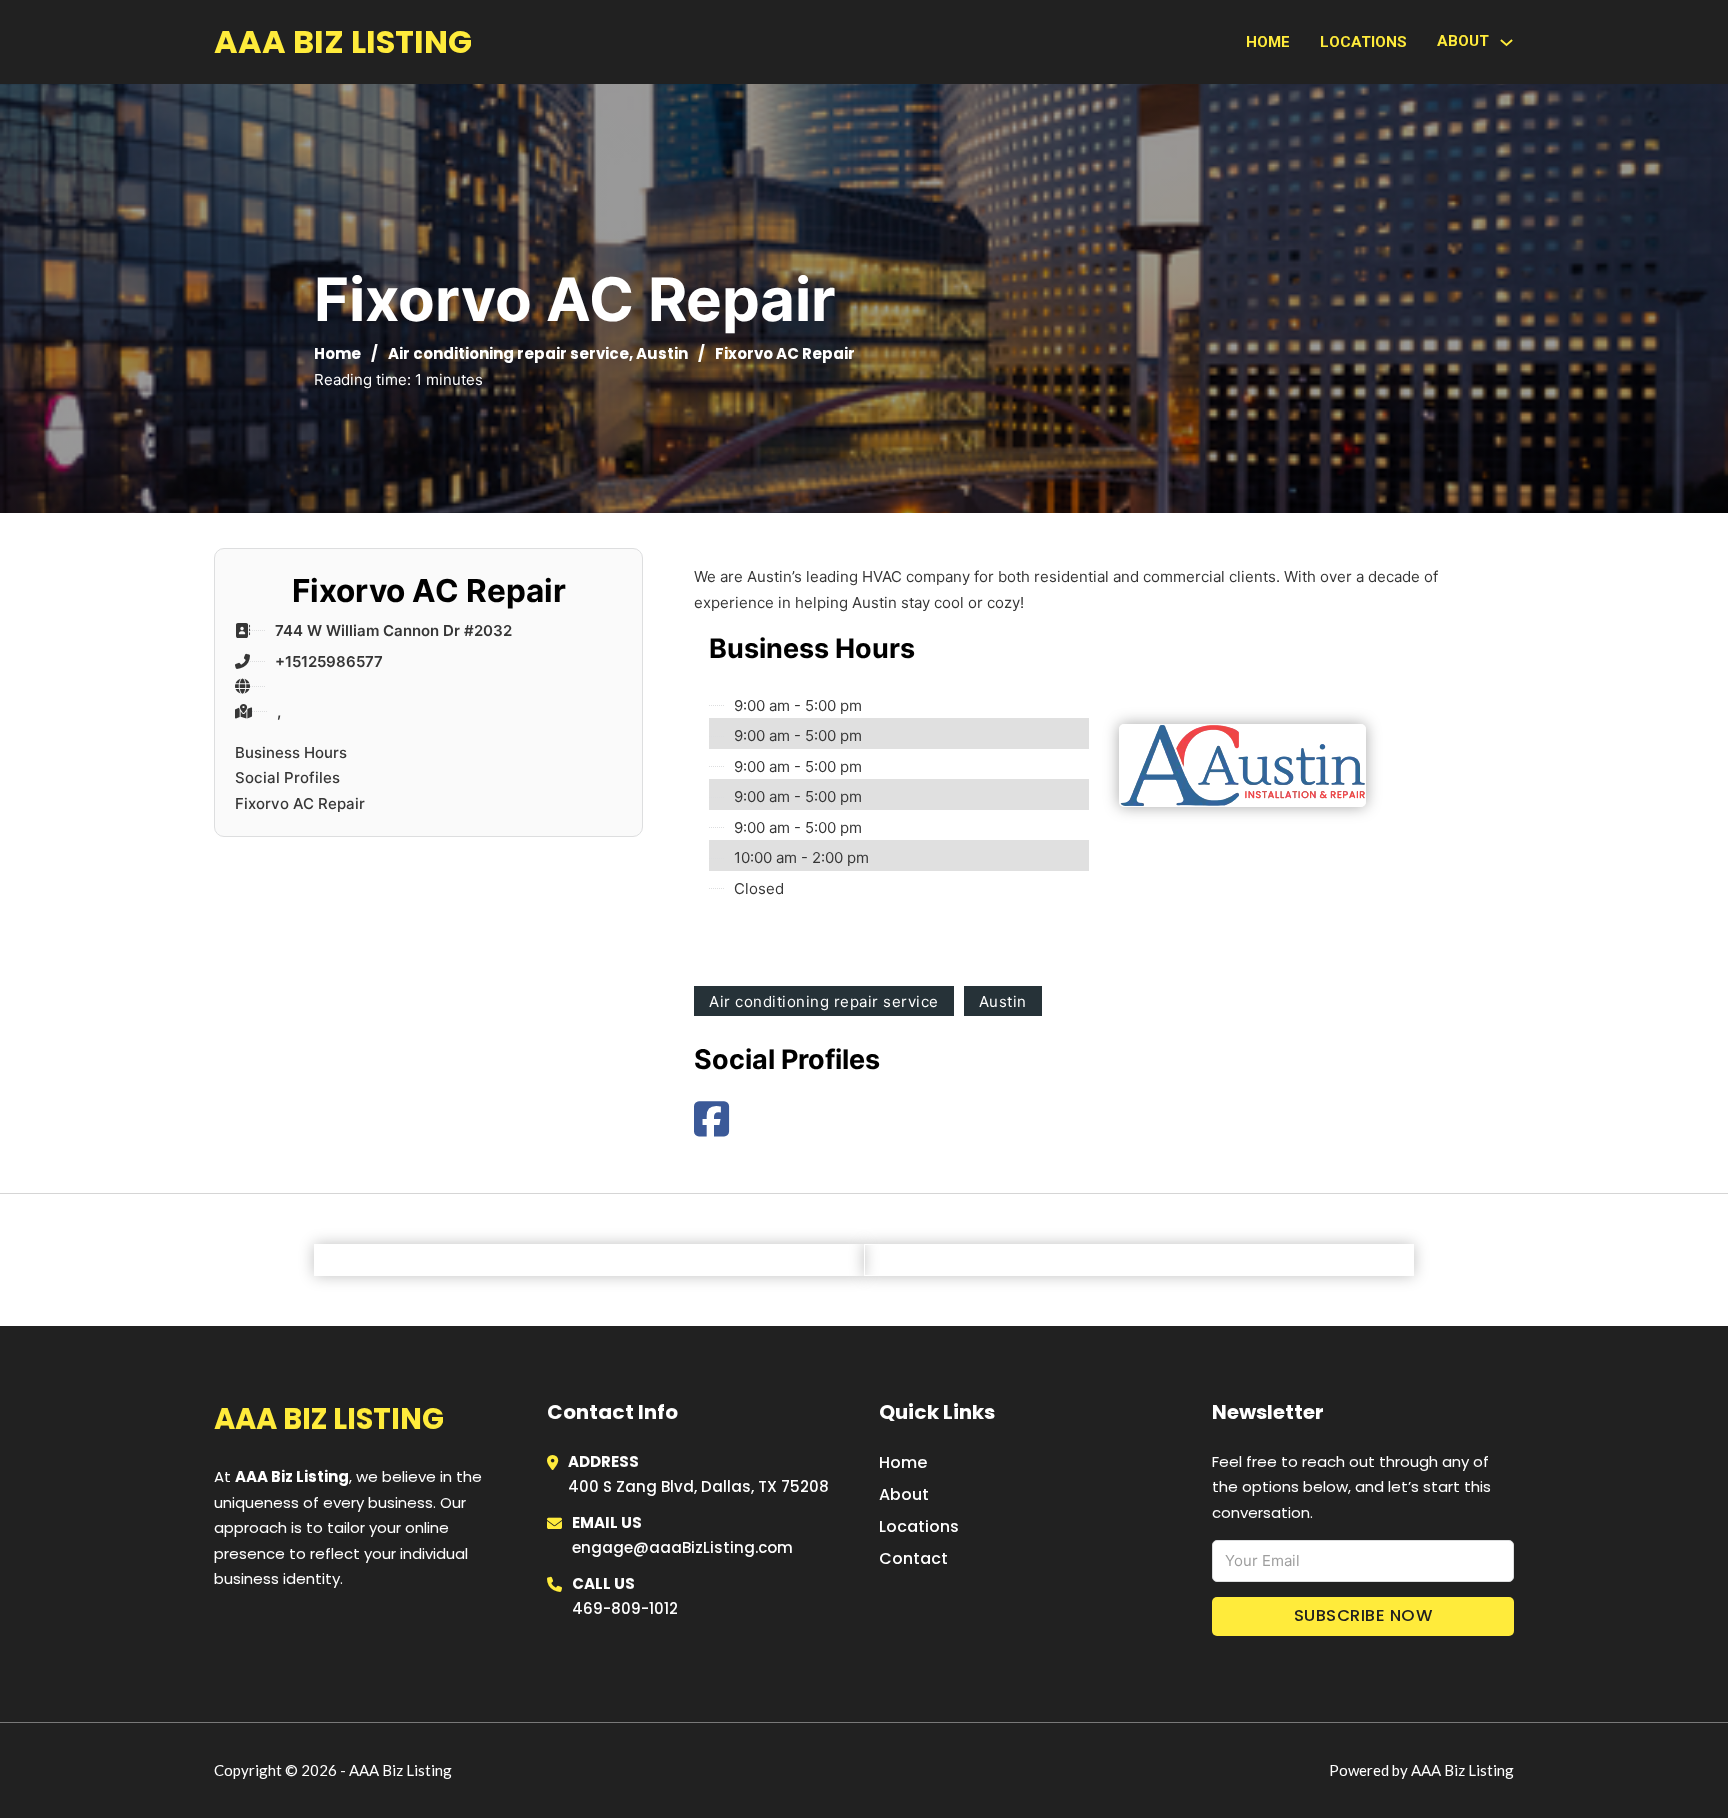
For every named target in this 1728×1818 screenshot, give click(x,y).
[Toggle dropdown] (1506, 42)
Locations (1363, 42)
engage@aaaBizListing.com (682, 1547)
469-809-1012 (625, 1608)
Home (1268, 42)
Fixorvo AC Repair (300, 803)
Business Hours (291, 752)
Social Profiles (287, 777)
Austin (662, 353)
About (904, 1494)
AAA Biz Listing (343, 41)
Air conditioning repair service (508, 353)
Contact (913, 1558)
